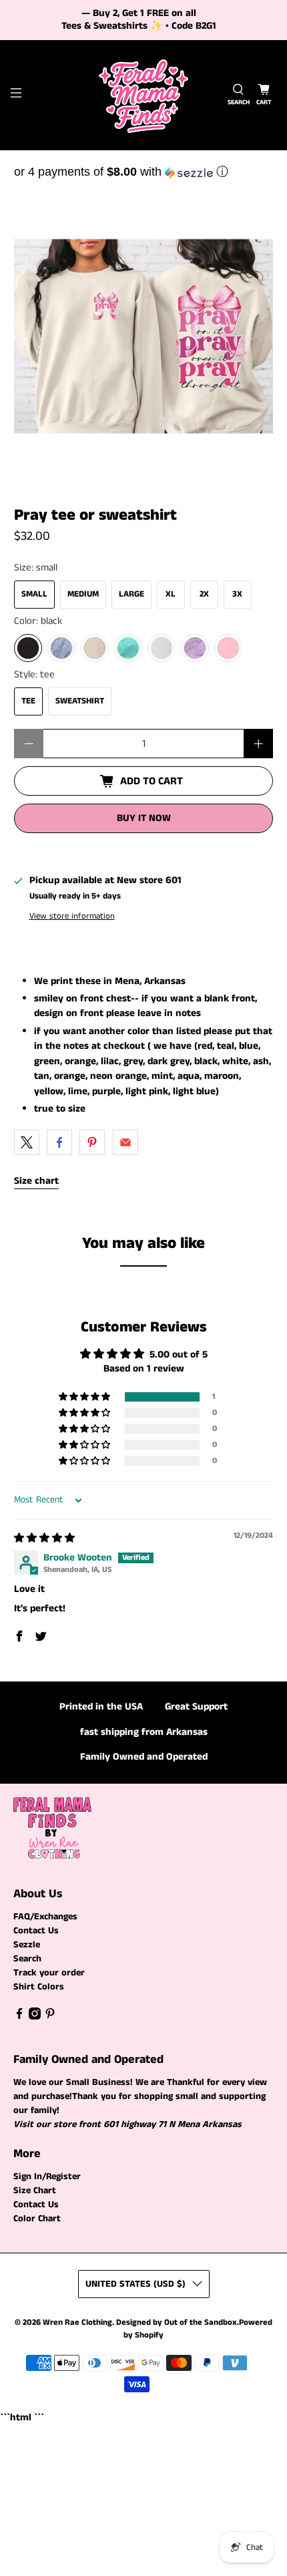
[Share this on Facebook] (59, 1142)
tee (28, 701)
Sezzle (27, 1945)
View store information (72, 916)
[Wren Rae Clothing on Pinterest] (50, 2017)
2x (204, 594)
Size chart (36, 1181)
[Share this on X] (27, 1142)
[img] (44, 1538)
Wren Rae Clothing (77, 2322)
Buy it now (144, 818)
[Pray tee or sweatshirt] (144, 336)
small (34, 594)
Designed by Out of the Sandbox (177, 2322)
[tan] (95, 648)
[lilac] (195, 648)
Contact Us (36, 1931)
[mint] (128, 648)
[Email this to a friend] (125, 1142)
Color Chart (37, 2219)
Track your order (49, 1973)
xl (171, 594)
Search (27, 1959)
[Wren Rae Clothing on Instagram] (35, 2017)
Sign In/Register (47, 2177)
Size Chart (35, 2191)
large (131, 594)
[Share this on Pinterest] (92, 1142)
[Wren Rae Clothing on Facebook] (19, 2017)
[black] (28, 648)
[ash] (162, 648)
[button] (144, 172)
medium (83, 594)
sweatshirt (80, 701)
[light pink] (228, 648)
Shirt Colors (39, 1987)
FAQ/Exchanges (45, 1917)
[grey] (61, 648)
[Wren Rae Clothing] (144, 95)
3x (237, 594)
